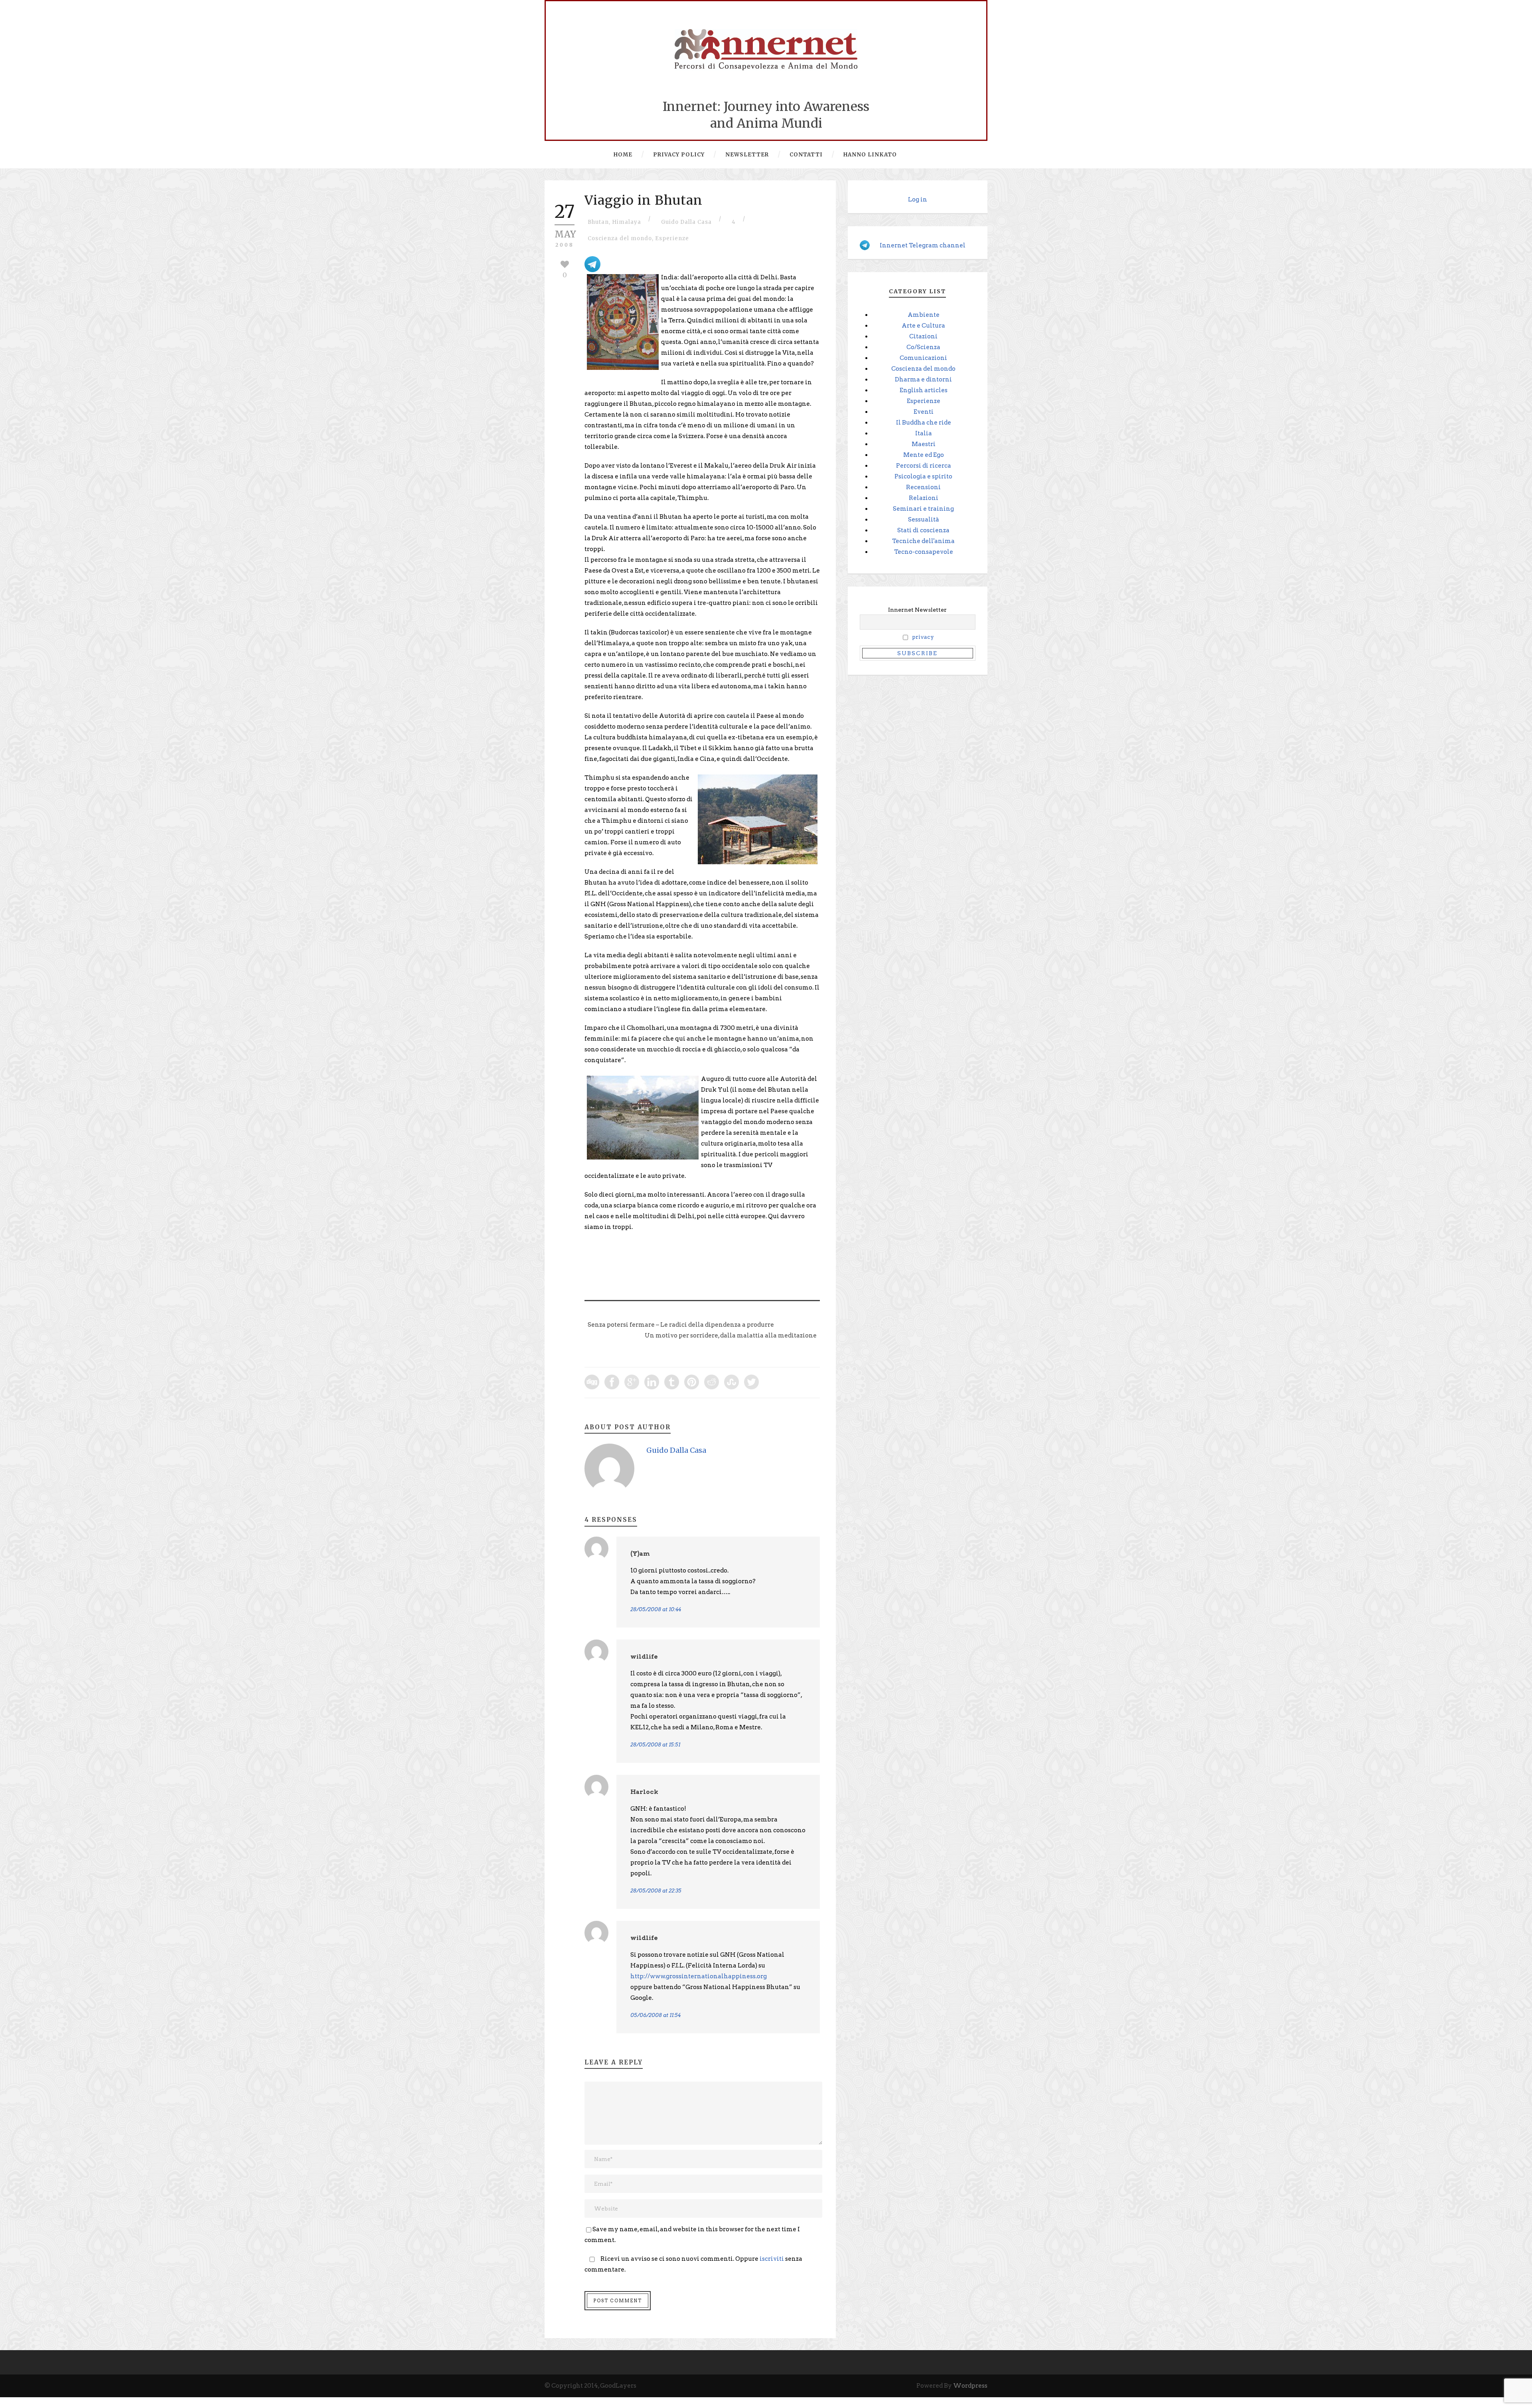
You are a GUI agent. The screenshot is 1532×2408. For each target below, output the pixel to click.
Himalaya (627, 222)
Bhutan (598, 222)
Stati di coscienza (923, 530)
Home (623, 155)
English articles (924, 390)
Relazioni (924, 498)
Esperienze (672, 238)
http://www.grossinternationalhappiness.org (699, 1976)
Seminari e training (923, 509)
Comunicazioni (923, 358)
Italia (924, 433)
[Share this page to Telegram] (592, 263)
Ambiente (924, 315)
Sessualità (924, 520)
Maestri (924, 444)
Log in (918, 200)
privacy (923, 637)
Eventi (924, 412)
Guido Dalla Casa (686, 222)
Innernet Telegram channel (923, 245)
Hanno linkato (870, 155)
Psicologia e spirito (923, 476)
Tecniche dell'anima (923, 541)
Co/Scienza (923, 347)
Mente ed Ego (924, 455)
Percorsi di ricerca (924, 466)
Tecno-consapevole (924, 552)
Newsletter (747, 155)
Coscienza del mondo (620, 238)
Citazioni (923, 336)
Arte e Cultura (923, 326)
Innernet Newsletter (917, 610)
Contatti (806, 155)
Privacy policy (679, 155)
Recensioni (923, 487)
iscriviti (772, 2259)
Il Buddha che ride (924, 423)
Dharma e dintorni (923, 379)
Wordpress (970, 2386)
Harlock (644, 1792)
